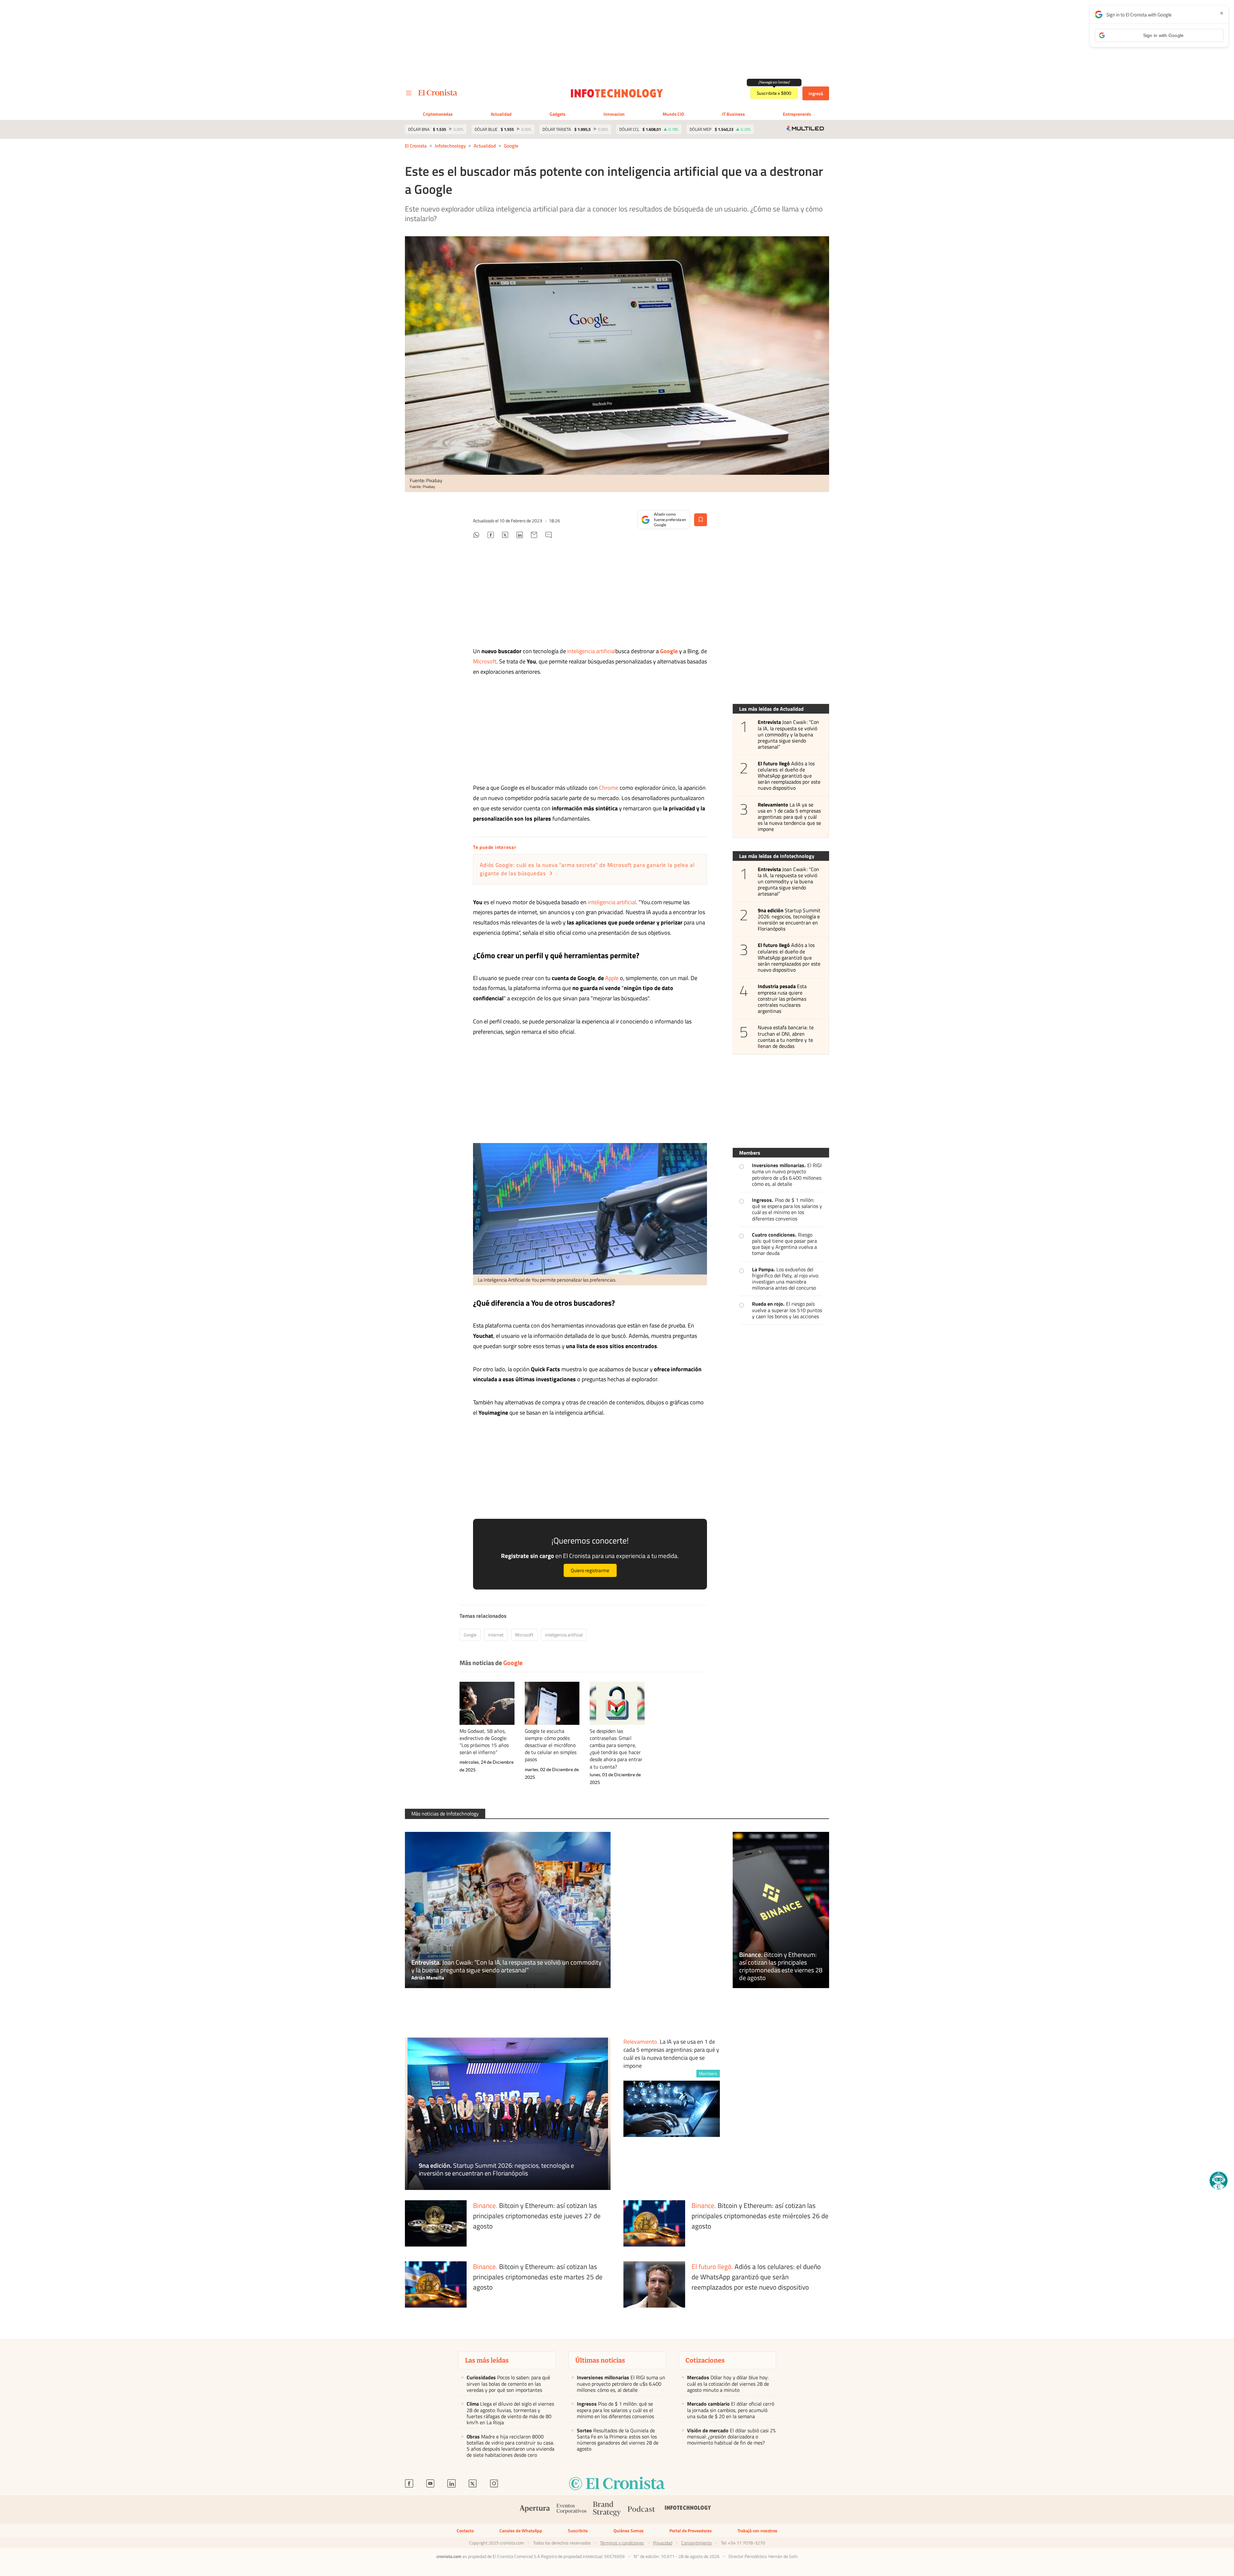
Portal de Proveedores (691, 2531)
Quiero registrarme (590, 1570)
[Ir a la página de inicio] (438, 93)
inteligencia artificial (591, 651)
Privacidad (663, 2543)
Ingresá (816, 93)
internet (496, 1635)
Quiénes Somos (629, 2531)
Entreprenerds (797, 114)
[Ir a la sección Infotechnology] (617, 93)
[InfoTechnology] (688, 2510)
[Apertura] (535, 2510)
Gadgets (558, 114)
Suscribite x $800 (774, 93)
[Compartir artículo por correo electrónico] (534, 536)
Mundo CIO (673, 114)
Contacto (465, 2531)
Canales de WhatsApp (521, 2531)
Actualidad (501, 114)
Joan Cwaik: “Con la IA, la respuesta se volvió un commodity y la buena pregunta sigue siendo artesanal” (788, 734)
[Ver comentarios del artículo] (549, 536)
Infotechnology (450, 146)
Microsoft (485, 661)
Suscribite (578, 2531)
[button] (1219, 2181)
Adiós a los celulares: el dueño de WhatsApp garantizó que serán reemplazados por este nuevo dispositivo (789, 776)
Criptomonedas (438, 114)
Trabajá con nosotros (757, 2531)
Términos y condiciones (622, 2543)
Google (511, 146)
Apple (612, 978)
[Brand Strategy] (607, 2510)
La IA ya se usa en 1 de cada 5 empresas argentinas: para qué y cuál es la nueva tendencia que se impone (789, 817)
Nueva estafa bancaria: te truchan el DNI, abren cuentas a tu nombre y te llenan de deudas (786, 1037)
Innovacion (614, 114)
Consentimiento (697, 2543)
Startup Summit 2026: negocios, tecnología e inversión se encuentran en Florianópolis (789, 920)
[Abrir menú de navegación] (409, 93)
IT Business (733, 114)
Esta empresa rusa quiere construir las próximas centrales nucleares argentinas (782, 999)
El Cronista (416, 146)
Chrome (609, 788)
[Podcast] (641, 2510)
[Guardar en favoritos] (701, 520)
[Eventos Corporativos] (571, 2510)
